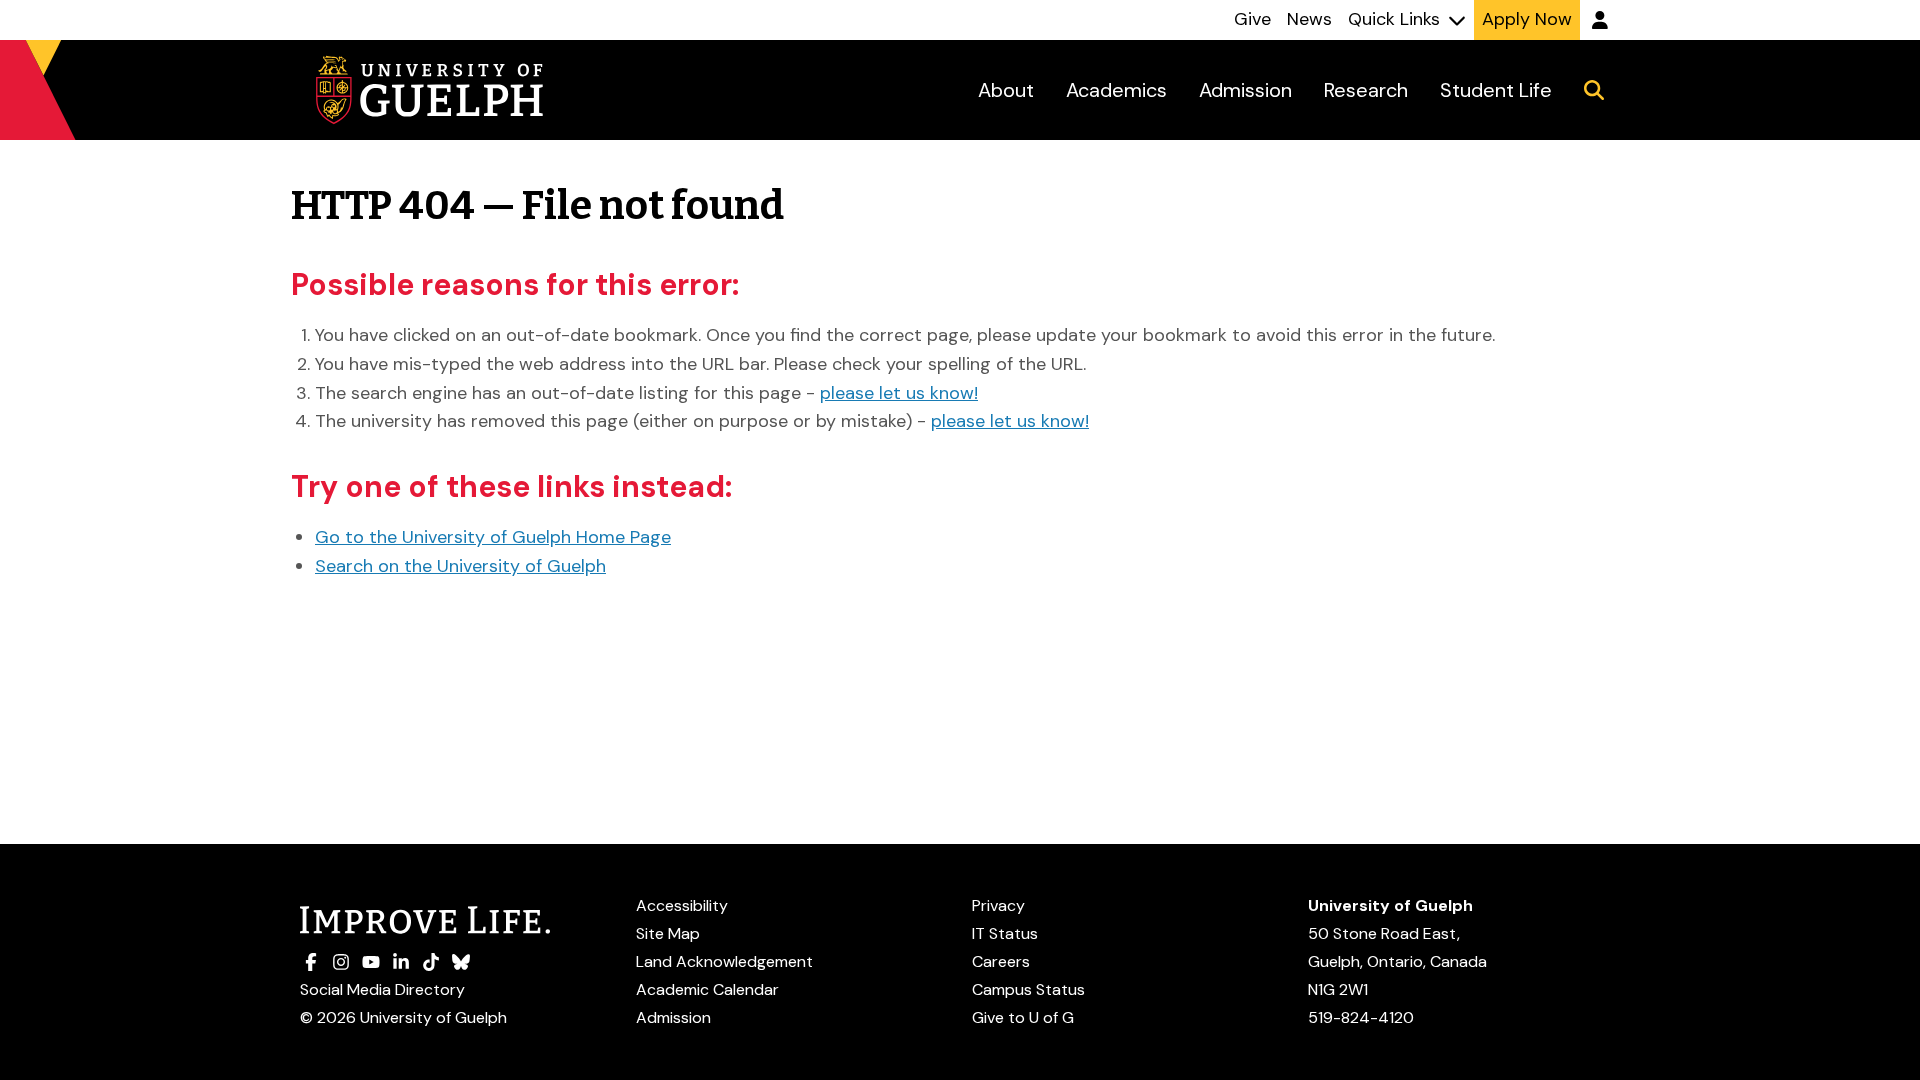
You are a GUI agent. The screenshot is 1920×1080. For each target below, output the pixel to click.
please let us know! (899, 393)
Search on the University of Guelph (460, 566)
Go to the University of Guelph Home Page (493, 537)
